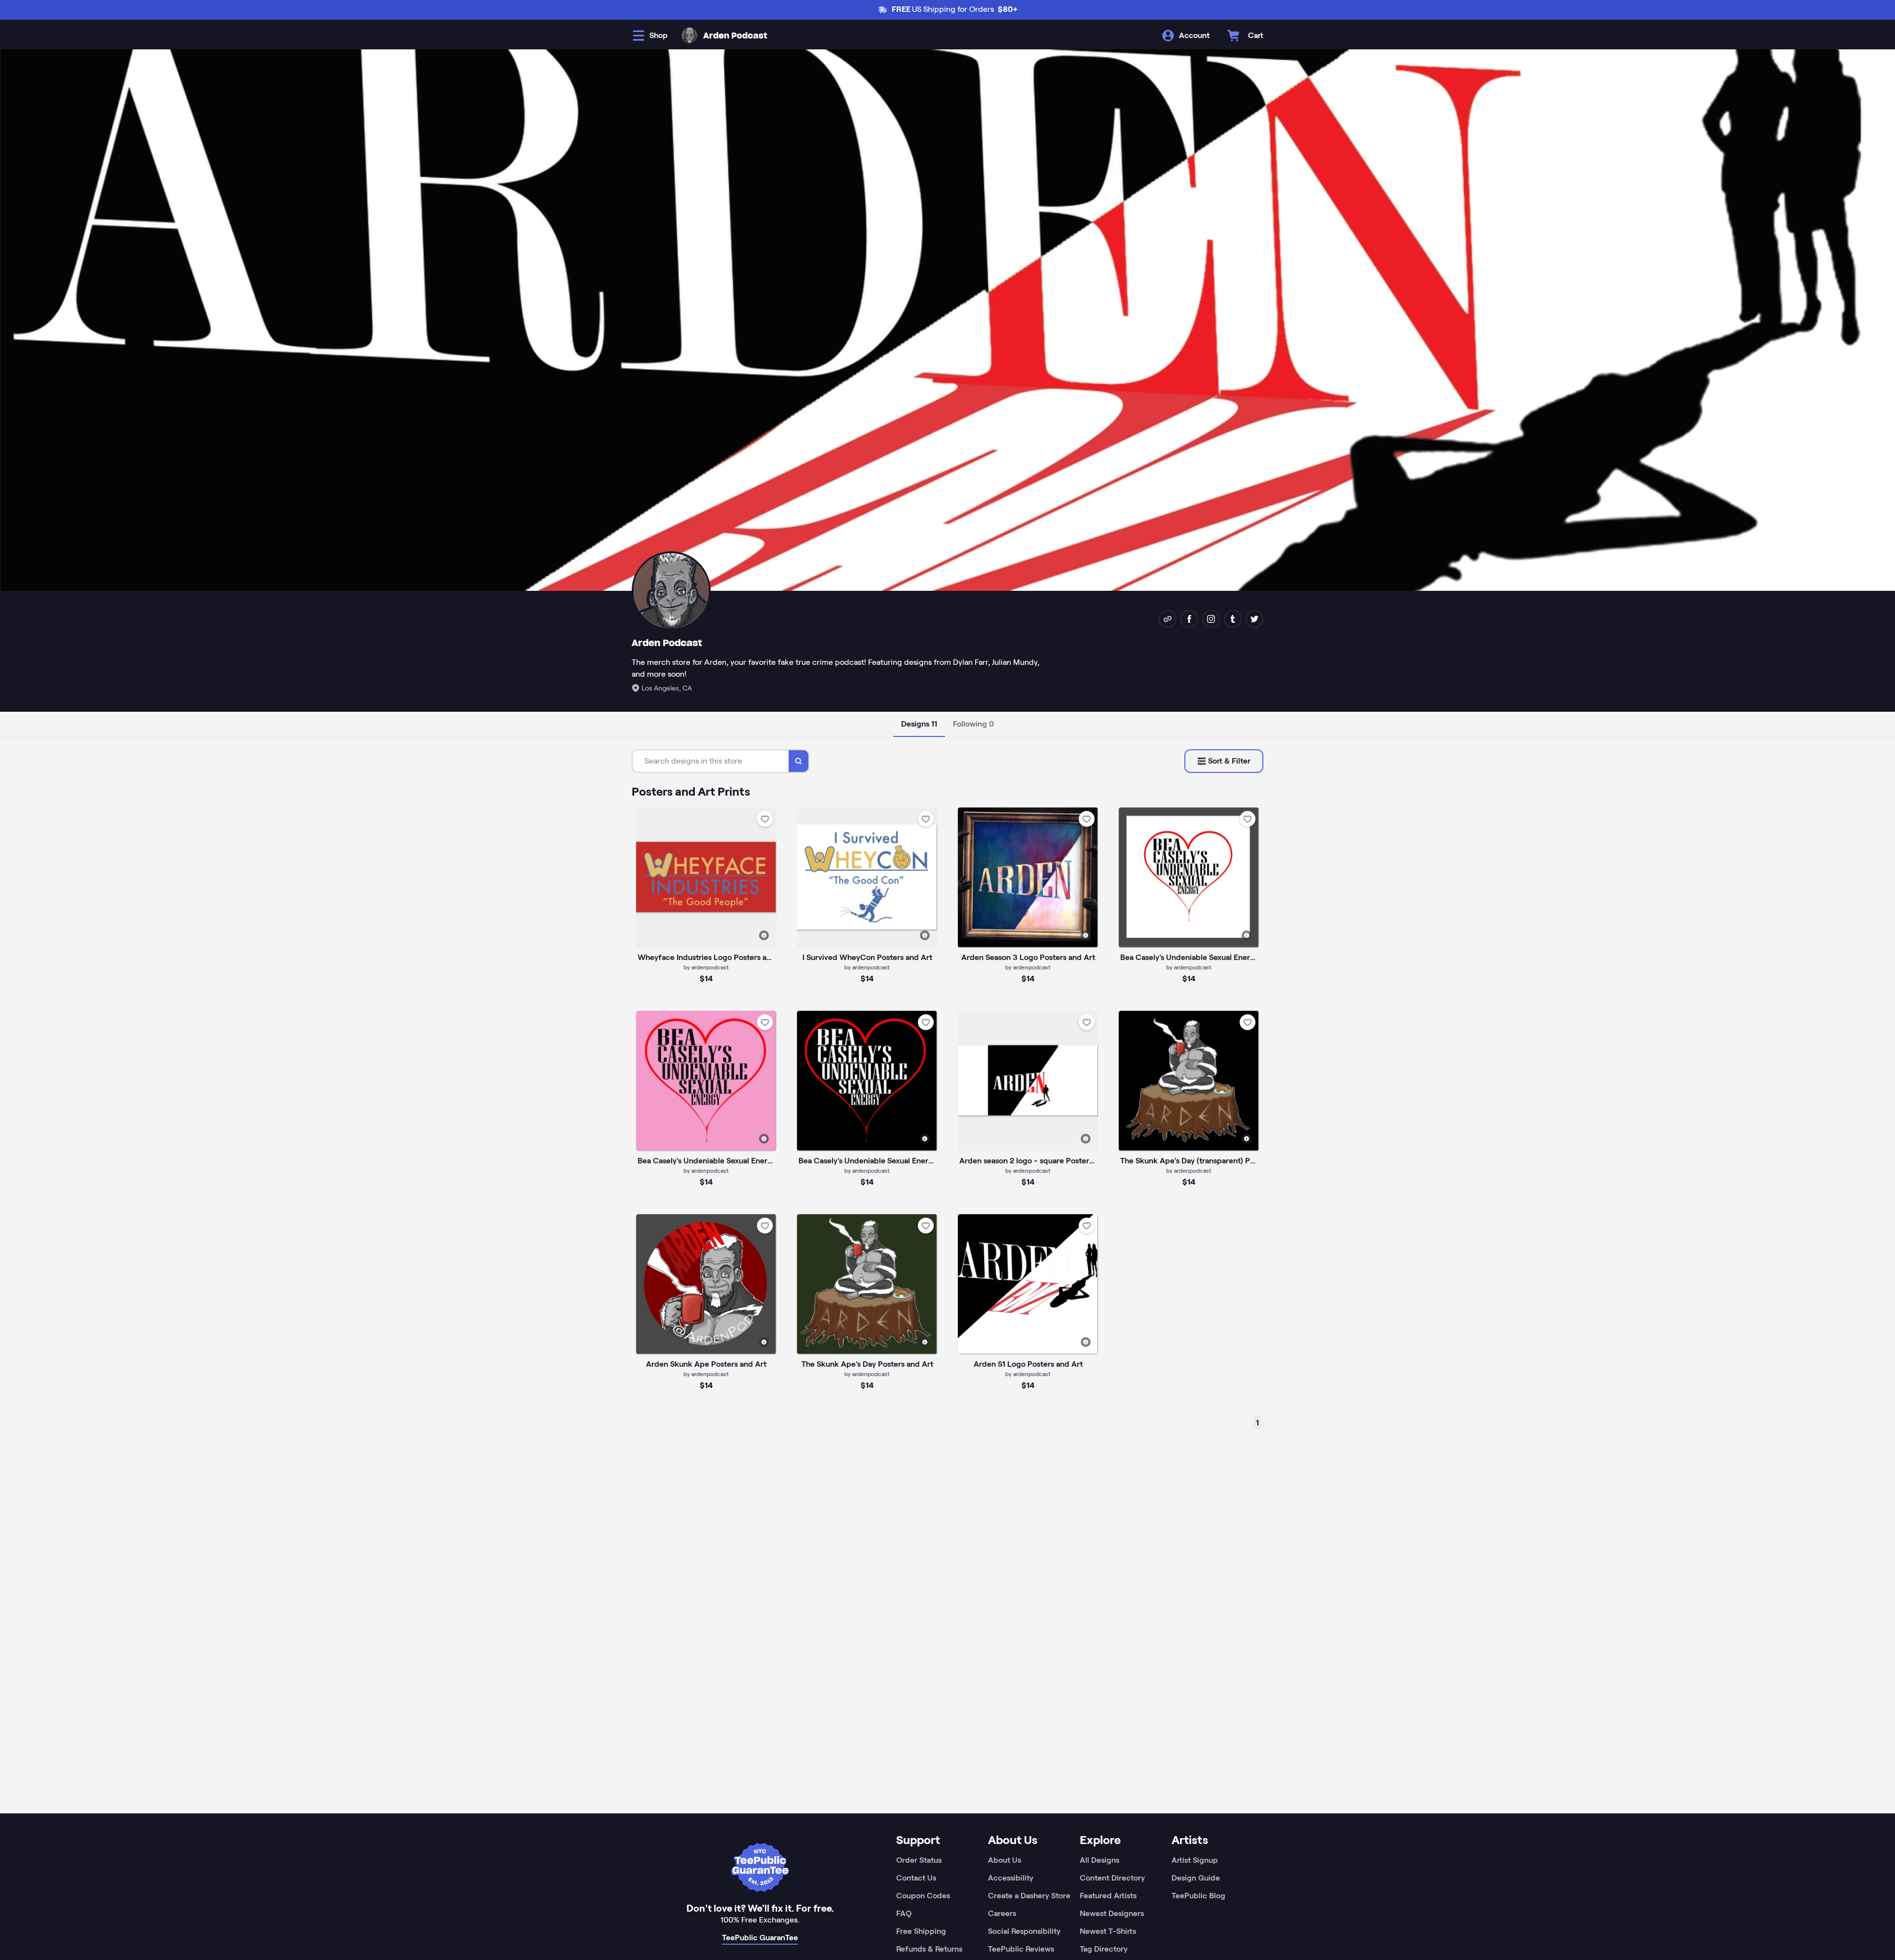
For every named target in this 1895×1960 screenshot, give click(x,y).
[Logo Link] (689, 36)
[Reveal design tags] (764, 935)
